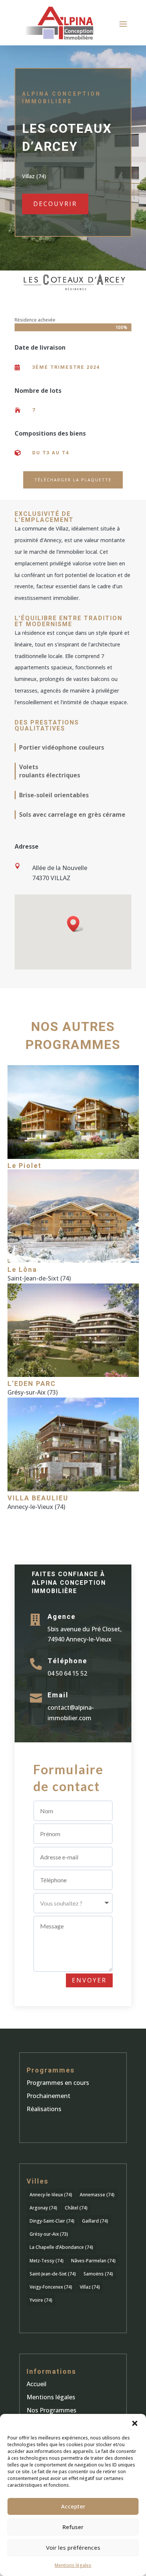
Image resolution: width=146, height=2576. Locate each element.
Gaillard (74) (95, 2221)
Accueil (36, 2384)
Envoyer (89, 1980)
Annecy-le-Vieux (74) (51, 2195)
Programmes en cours (58, 2083)
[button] (135, 2423)
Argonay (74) (43, 2208)
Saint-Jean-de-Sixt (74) (53, 2274)
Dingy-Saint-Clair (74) (52, 2221)
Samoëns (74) (98, 2274)
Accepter (73, 2506)
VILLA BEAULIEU (38, 1498)
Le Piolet (25, 1166)
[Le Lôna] (73, 1216)
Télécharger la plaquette (73, 480)
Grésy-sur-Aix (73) (49, 2234)
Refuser (73, 2527)
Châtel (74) (76, 2208)
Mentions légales (73, 2565)
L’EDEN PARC (32, 1384)
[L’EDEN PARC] (73, 1330)
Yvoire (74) (41, 2300)
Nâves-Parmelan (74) (93, 2261)
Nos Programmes (51, 2410)
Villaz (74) (90, 2287)
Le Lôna (22, 1270)
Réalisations (44, 2109)
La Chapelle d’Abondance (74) (61, 2247)
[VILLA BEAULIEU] (73, 1444)
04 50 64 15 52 (67, 1673)
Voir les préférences (73, 2547)
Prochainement (48, 2096)
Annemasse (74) (97, 2195)
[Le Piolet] (73, 1112)
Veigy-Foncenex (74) (51, 2287)
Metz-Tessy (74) (47, 2261)
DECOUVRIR (55, 204)
